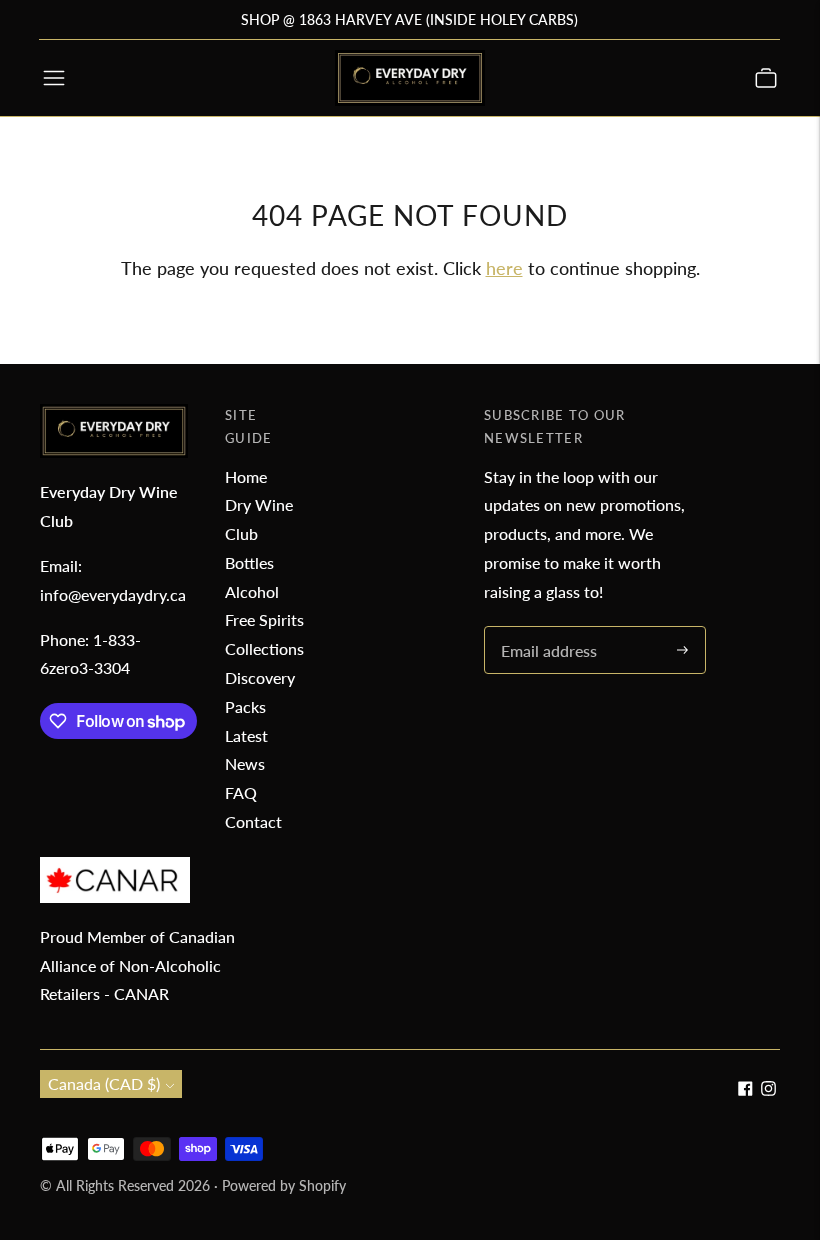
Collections (264, 648)
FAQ (241, 792)
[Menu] (54, 78)
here (504, 268)
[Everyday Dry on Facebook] (745, 1089)
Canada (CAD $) (104, 1083)
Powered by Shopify (284, 1185)
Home (246, 476)
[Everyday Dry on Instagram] (768, 1089)
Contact (253, 821)
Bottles (249, 562)
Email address (546, 627)
